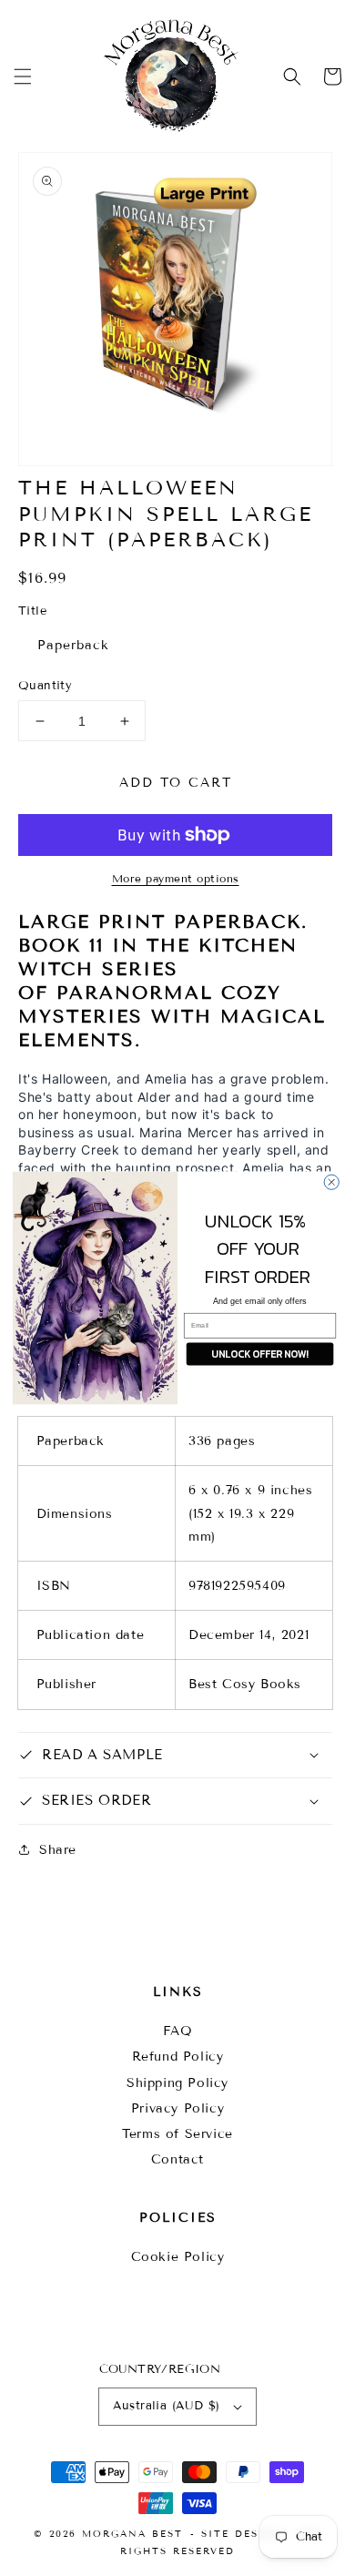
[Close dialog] (331, 1182)
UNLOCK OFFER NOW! (259, 1353)
